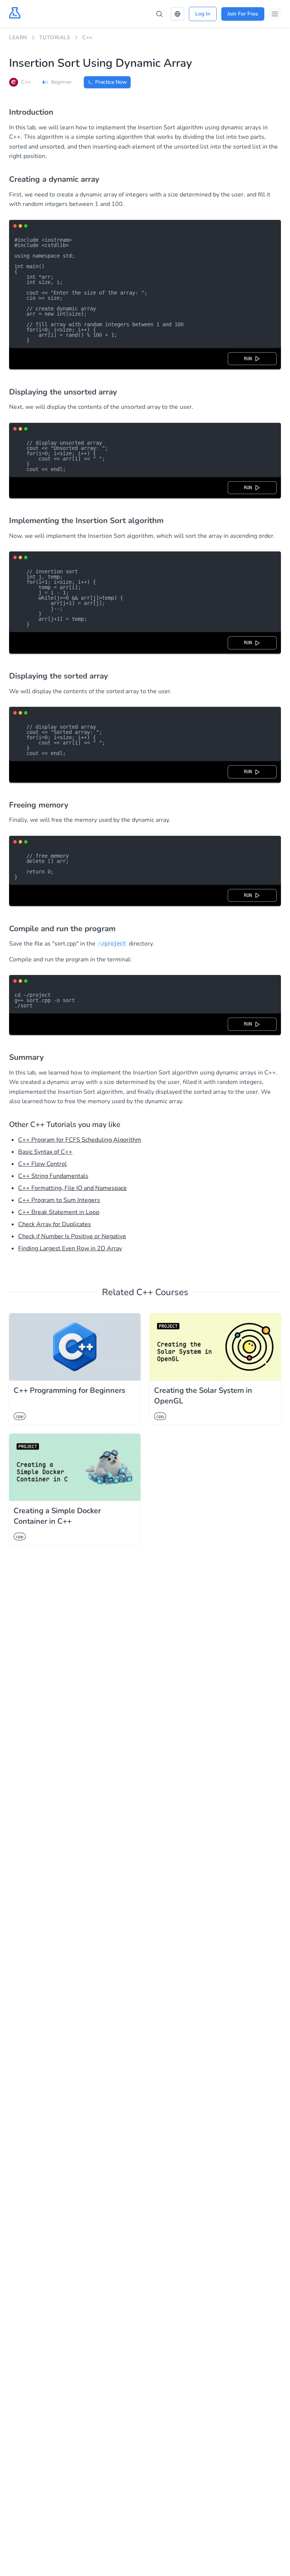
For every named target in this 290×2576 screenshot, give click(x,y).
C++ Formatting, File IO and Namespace (72, 1188)
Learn (18, 38)
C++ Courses (162, 1292)
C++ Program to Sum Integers (59, 1200)
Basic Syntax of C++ (45, 1152)
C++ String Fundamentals (53, 1176)
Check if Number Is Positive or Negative (72, 1236)
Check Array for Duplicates (55, 1224)
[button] (177, 14)
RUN (249, 359)
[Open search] (159, 14)
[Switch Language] (177, 14)
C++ (87, 38)
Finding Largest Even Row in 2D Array (70, 1248)
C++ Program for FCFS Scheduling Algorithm (80, 1140)
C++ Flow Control (42, 1164)
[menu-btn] (275, 14)
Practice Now (111, 82)
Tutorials (55, 38)
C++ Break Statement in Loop (59, 1212)
